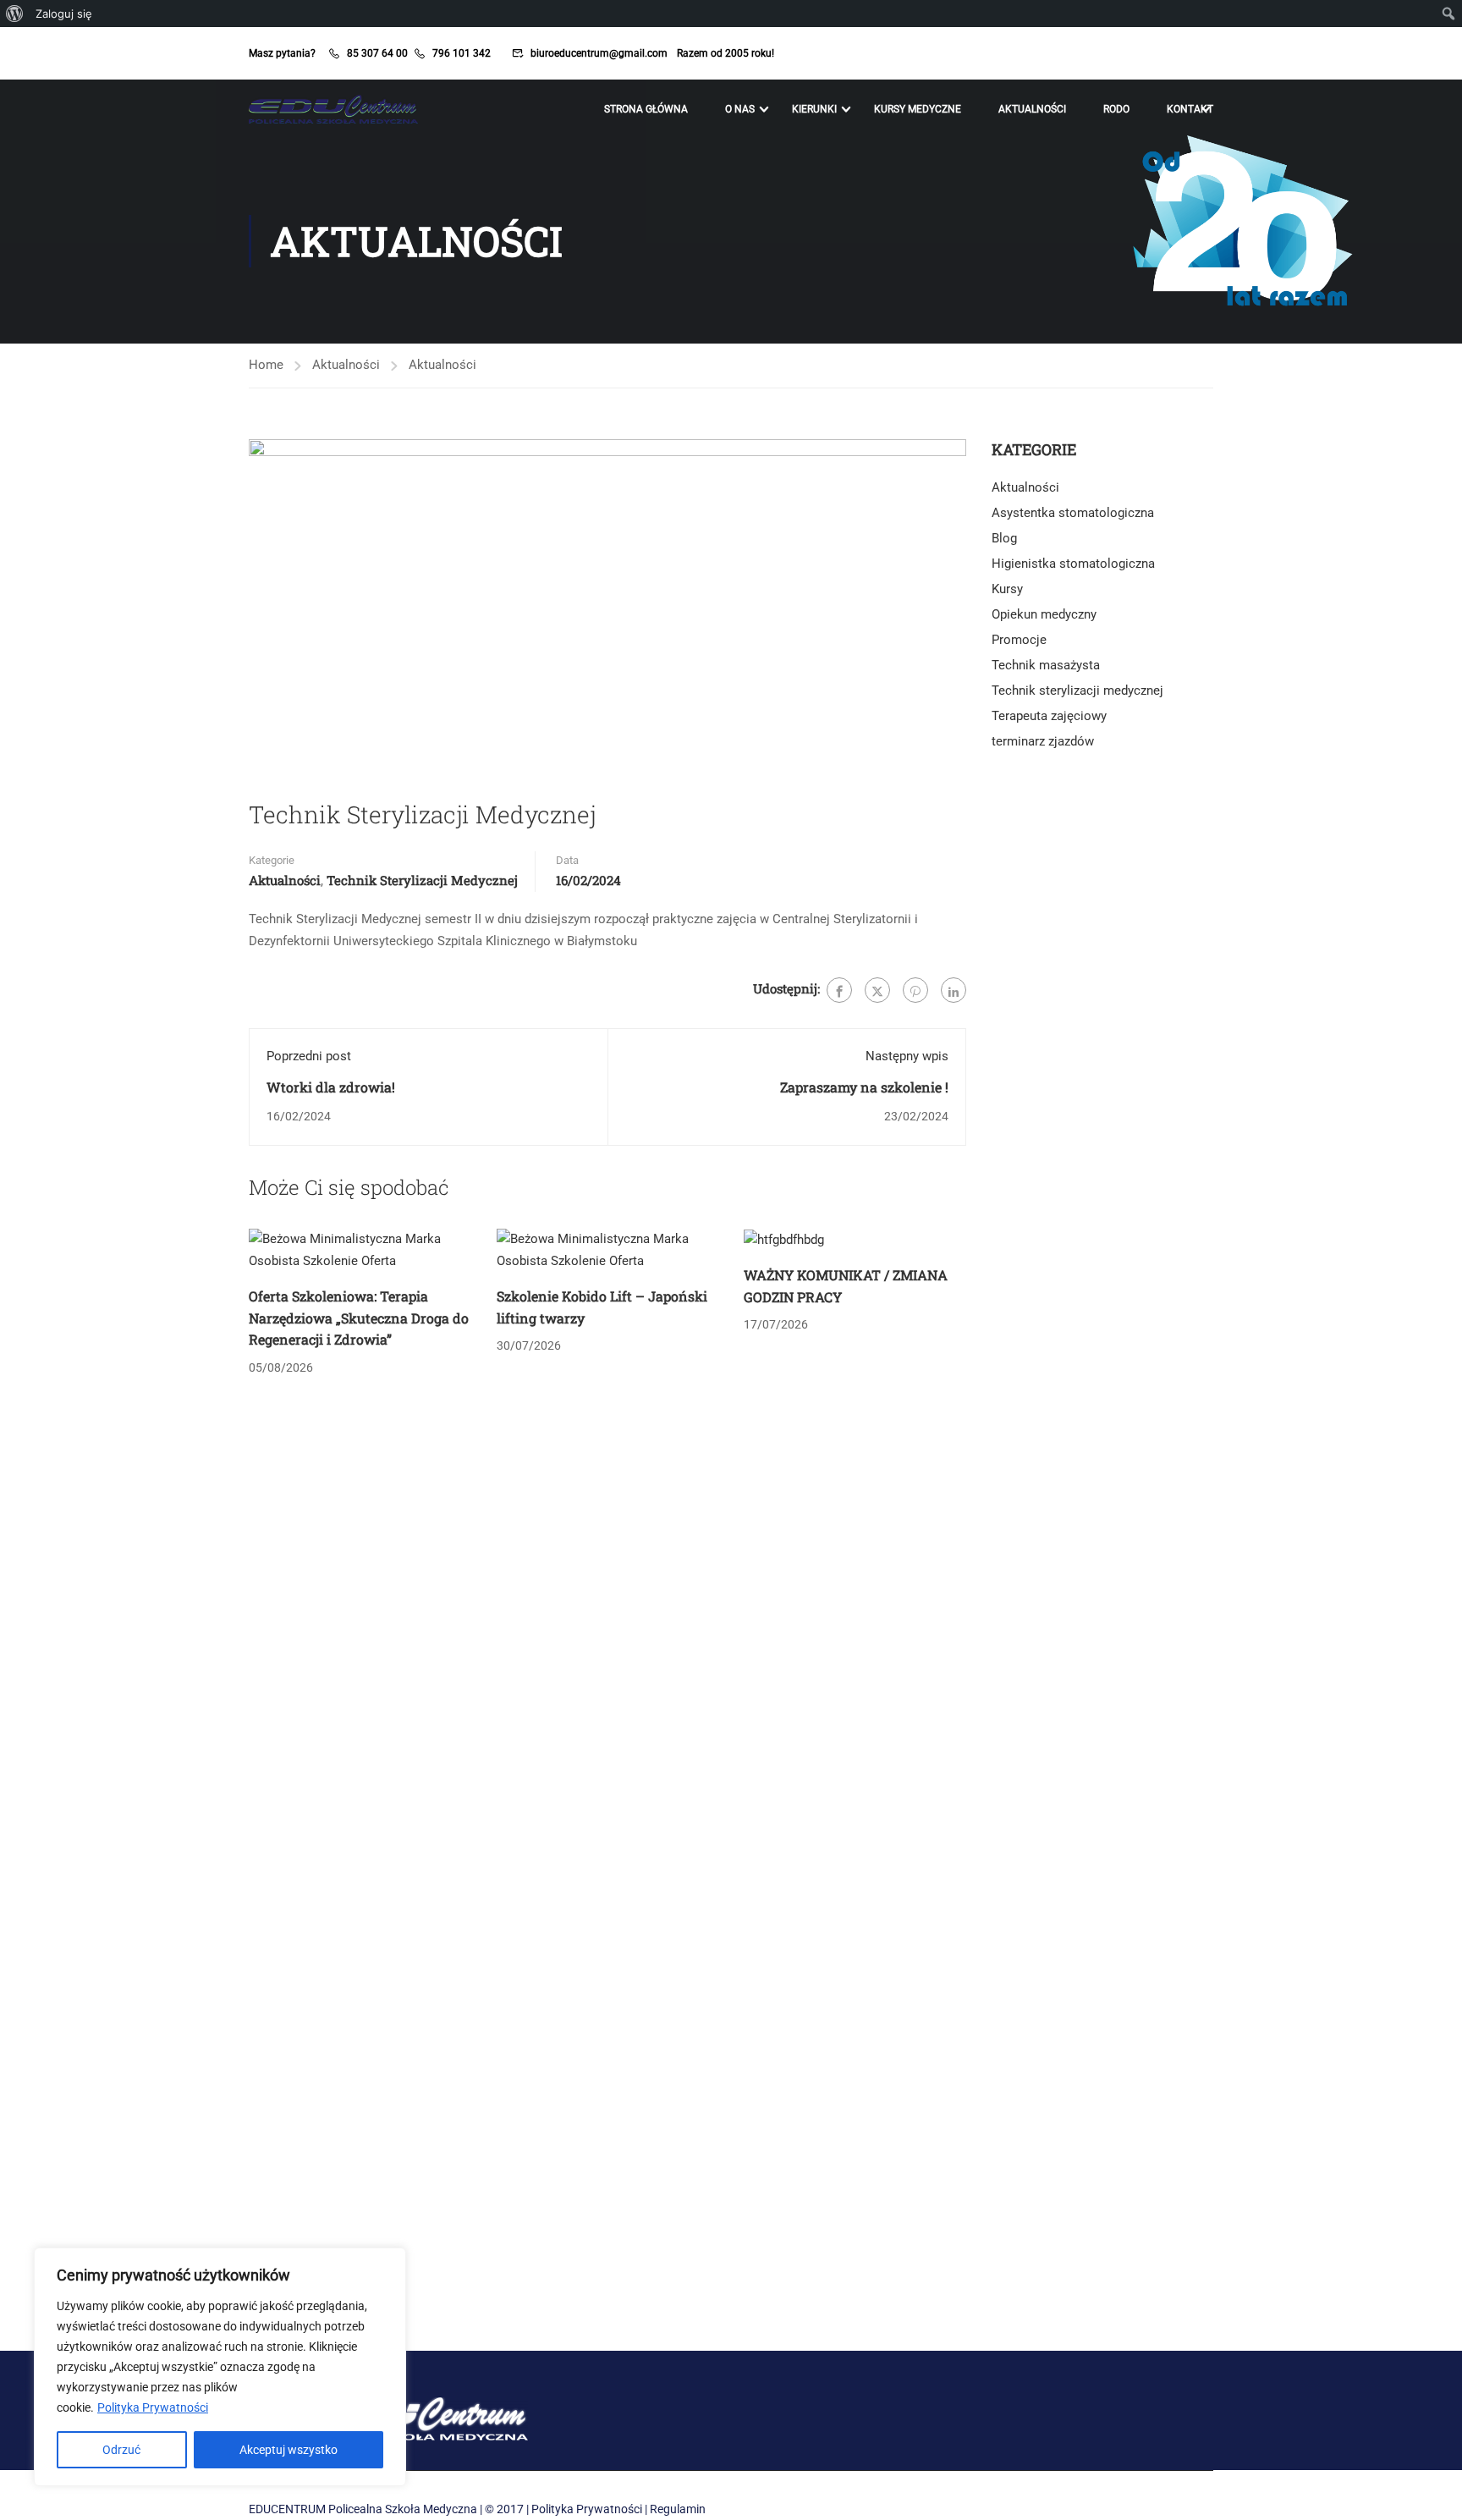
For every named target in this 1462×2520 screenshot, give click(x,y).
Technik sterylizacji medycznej (422, 880)
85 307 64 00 (377, 53)
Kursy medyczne (918, 109)
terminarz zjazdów (1043, 741)
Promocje (1019, 640)
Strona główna (646, 109)
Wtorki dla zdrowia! (331, 1087)
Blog (1004, 538)
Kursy (1007, 589)
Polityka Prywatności (153, 2407)
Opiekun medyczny (1044, 614)
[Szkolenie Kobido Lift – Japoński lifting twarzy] (608, 1250)
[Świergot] (877, 990)
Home (266, 365)
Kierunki (814, 109)
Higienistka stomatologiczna (1073, 564)
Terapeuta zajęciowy (1049, 716)
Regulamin (678, 2509)
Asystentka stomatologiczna (1073, 513)
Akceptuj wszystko (289, 2450)
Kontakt (1190, 109)
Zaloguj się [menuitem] (64, 14)
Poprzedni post (309, 1056)
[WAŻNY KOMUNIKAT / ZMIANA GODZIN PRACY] (784, 1239)
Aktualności (1032, 109)
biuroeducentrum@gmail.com (599, 53)
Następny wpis (907, 1056)
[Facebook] (839, 990)
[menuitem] (15, 14)
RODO (1116, 109)
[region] (220, 2367)
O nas (740, 109)
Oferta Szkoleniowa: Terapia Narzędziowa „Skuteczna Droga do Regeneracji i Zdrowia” (359, 1318)
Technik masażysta (1046, 665)
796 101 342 (462, 53)
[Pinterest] (915, 990)
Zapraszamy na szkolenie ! (864, 1087)
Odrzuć (121, 2450)
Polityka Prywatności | (589, 2509)
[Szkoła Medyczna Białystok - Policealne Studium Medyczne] (333, 109)
